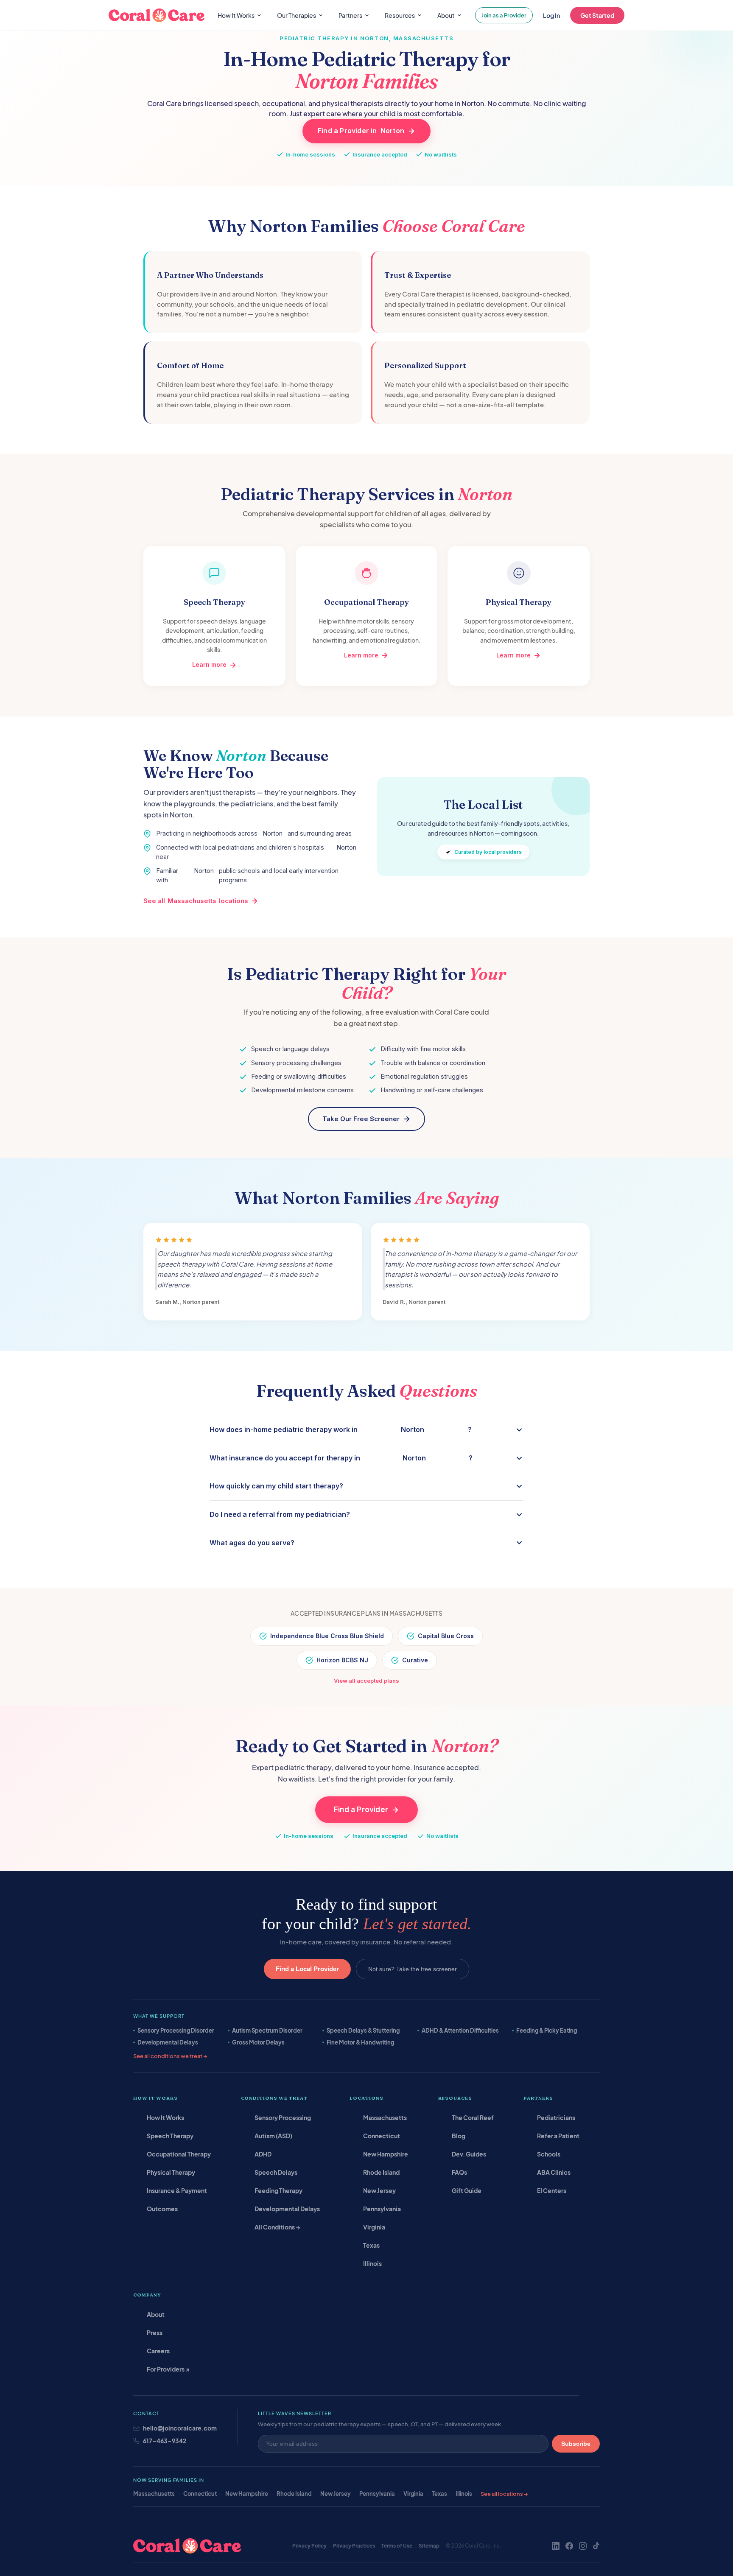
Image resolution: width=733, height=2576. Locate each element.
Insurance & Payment (177, 2190)
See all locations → (504, 2494)
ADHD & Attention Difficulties (460, 2031)
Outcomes (162, 2209)
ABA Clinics (554, 2172)
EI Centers (552, 2190)
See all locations (196, 901)
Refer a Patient (558, 2136)
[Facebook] (569, 2546)
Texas (371, 2245)
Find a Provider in (361, 131)
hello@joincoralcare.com (180, 2428)
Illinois (372, 2263)
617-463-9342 (165, 2441)
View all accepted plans (366, 1681)
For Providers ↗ (168, 2369)
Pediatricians (556, 2117)
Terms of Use (397, 2546)
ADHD (263, 2154)
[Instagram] (583, 2546)
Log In (551, 15)
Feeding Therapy (278, 2190)
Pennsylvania (382, 2209)
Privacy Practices (354, 2546)
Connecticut (382, 2136)
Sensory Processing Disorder (176, 2031)
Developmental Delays (168, 2042)
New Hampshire (386, 2154)
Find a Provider (361, 1810)
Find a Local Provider (307, 1969)
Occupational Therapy (179, 2154)
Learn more (209, 664)
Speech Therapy (170, 2136)
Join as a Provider (504, 15)
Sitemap (429, 2546)
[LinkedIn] (556, 2546)
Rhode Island (381, 2172)
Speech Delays (276, 2172)
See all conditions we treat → (170, 2056)
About (156, 2314)
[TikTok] (596, 2546)
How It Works (165, 2117)
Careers (158, 2351)
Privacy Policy (309, 2546)
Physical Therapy (171, 2172)
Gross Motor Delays (258, 2042)
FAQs (459, 2172)
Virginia (374, 2227)
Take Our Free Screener (361, 1119)
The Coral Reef (473, 2117)
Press (155, 2333)
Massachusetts (385, 2117)
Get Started (597, 15)
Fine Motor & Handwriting (360, 2042)
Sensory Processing (283, 2117)
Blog (459, 2136)
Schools (549, 2154)
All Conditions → (277, 2227)
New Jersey (379, 2190)
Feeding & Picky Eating (547, 2031)
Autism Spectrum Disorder (267, 2031)
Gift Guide (467, 2190)
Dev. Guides (469, 2154)
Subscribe (576, 2444)
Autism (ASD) (273, 2136)
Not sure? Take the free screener (413, 1969)
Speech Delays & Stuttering (363, 2031)
